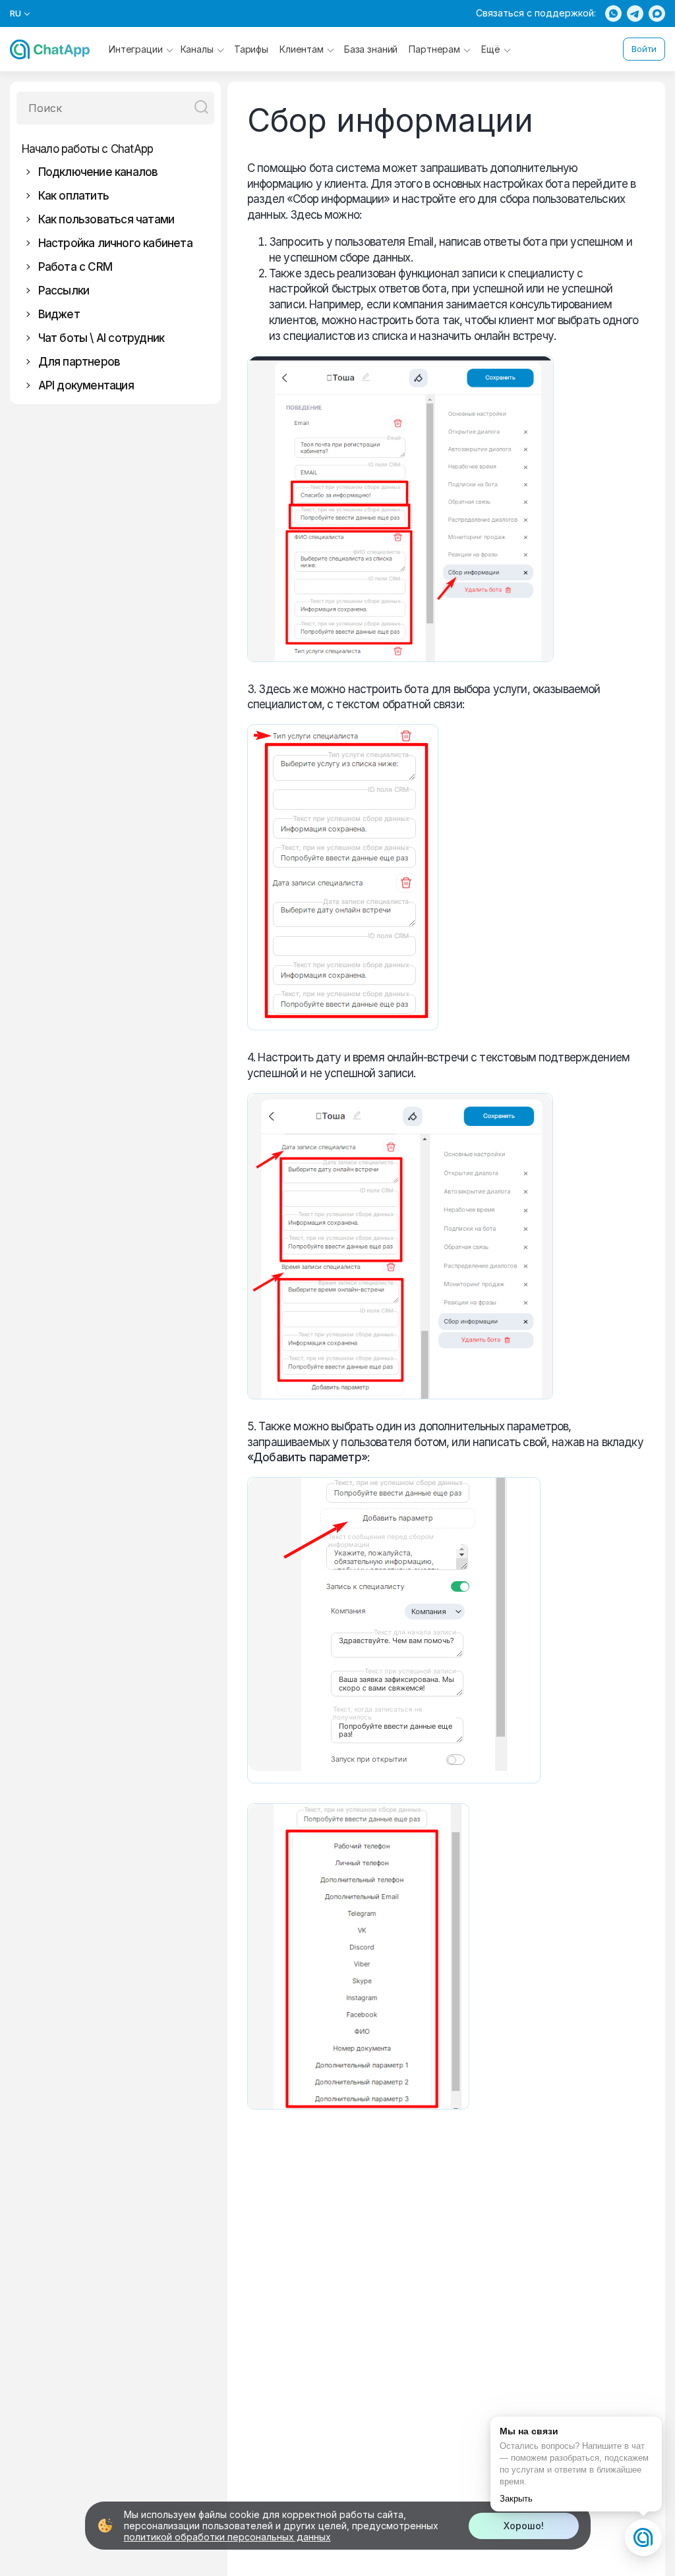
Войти (644, 49)
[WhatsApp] (613, 14)
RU (16, 14)
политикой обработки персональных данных (227, 2537)
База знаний (371, 49)
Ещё (491, 49)
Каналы (197, 49)
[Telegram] (635, 14)
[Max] (657, 14)
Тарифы (251, 49)
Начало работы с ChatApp (88, 149)
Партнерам (434, 49)
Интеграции (136, 49)
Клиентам (302, 49)
